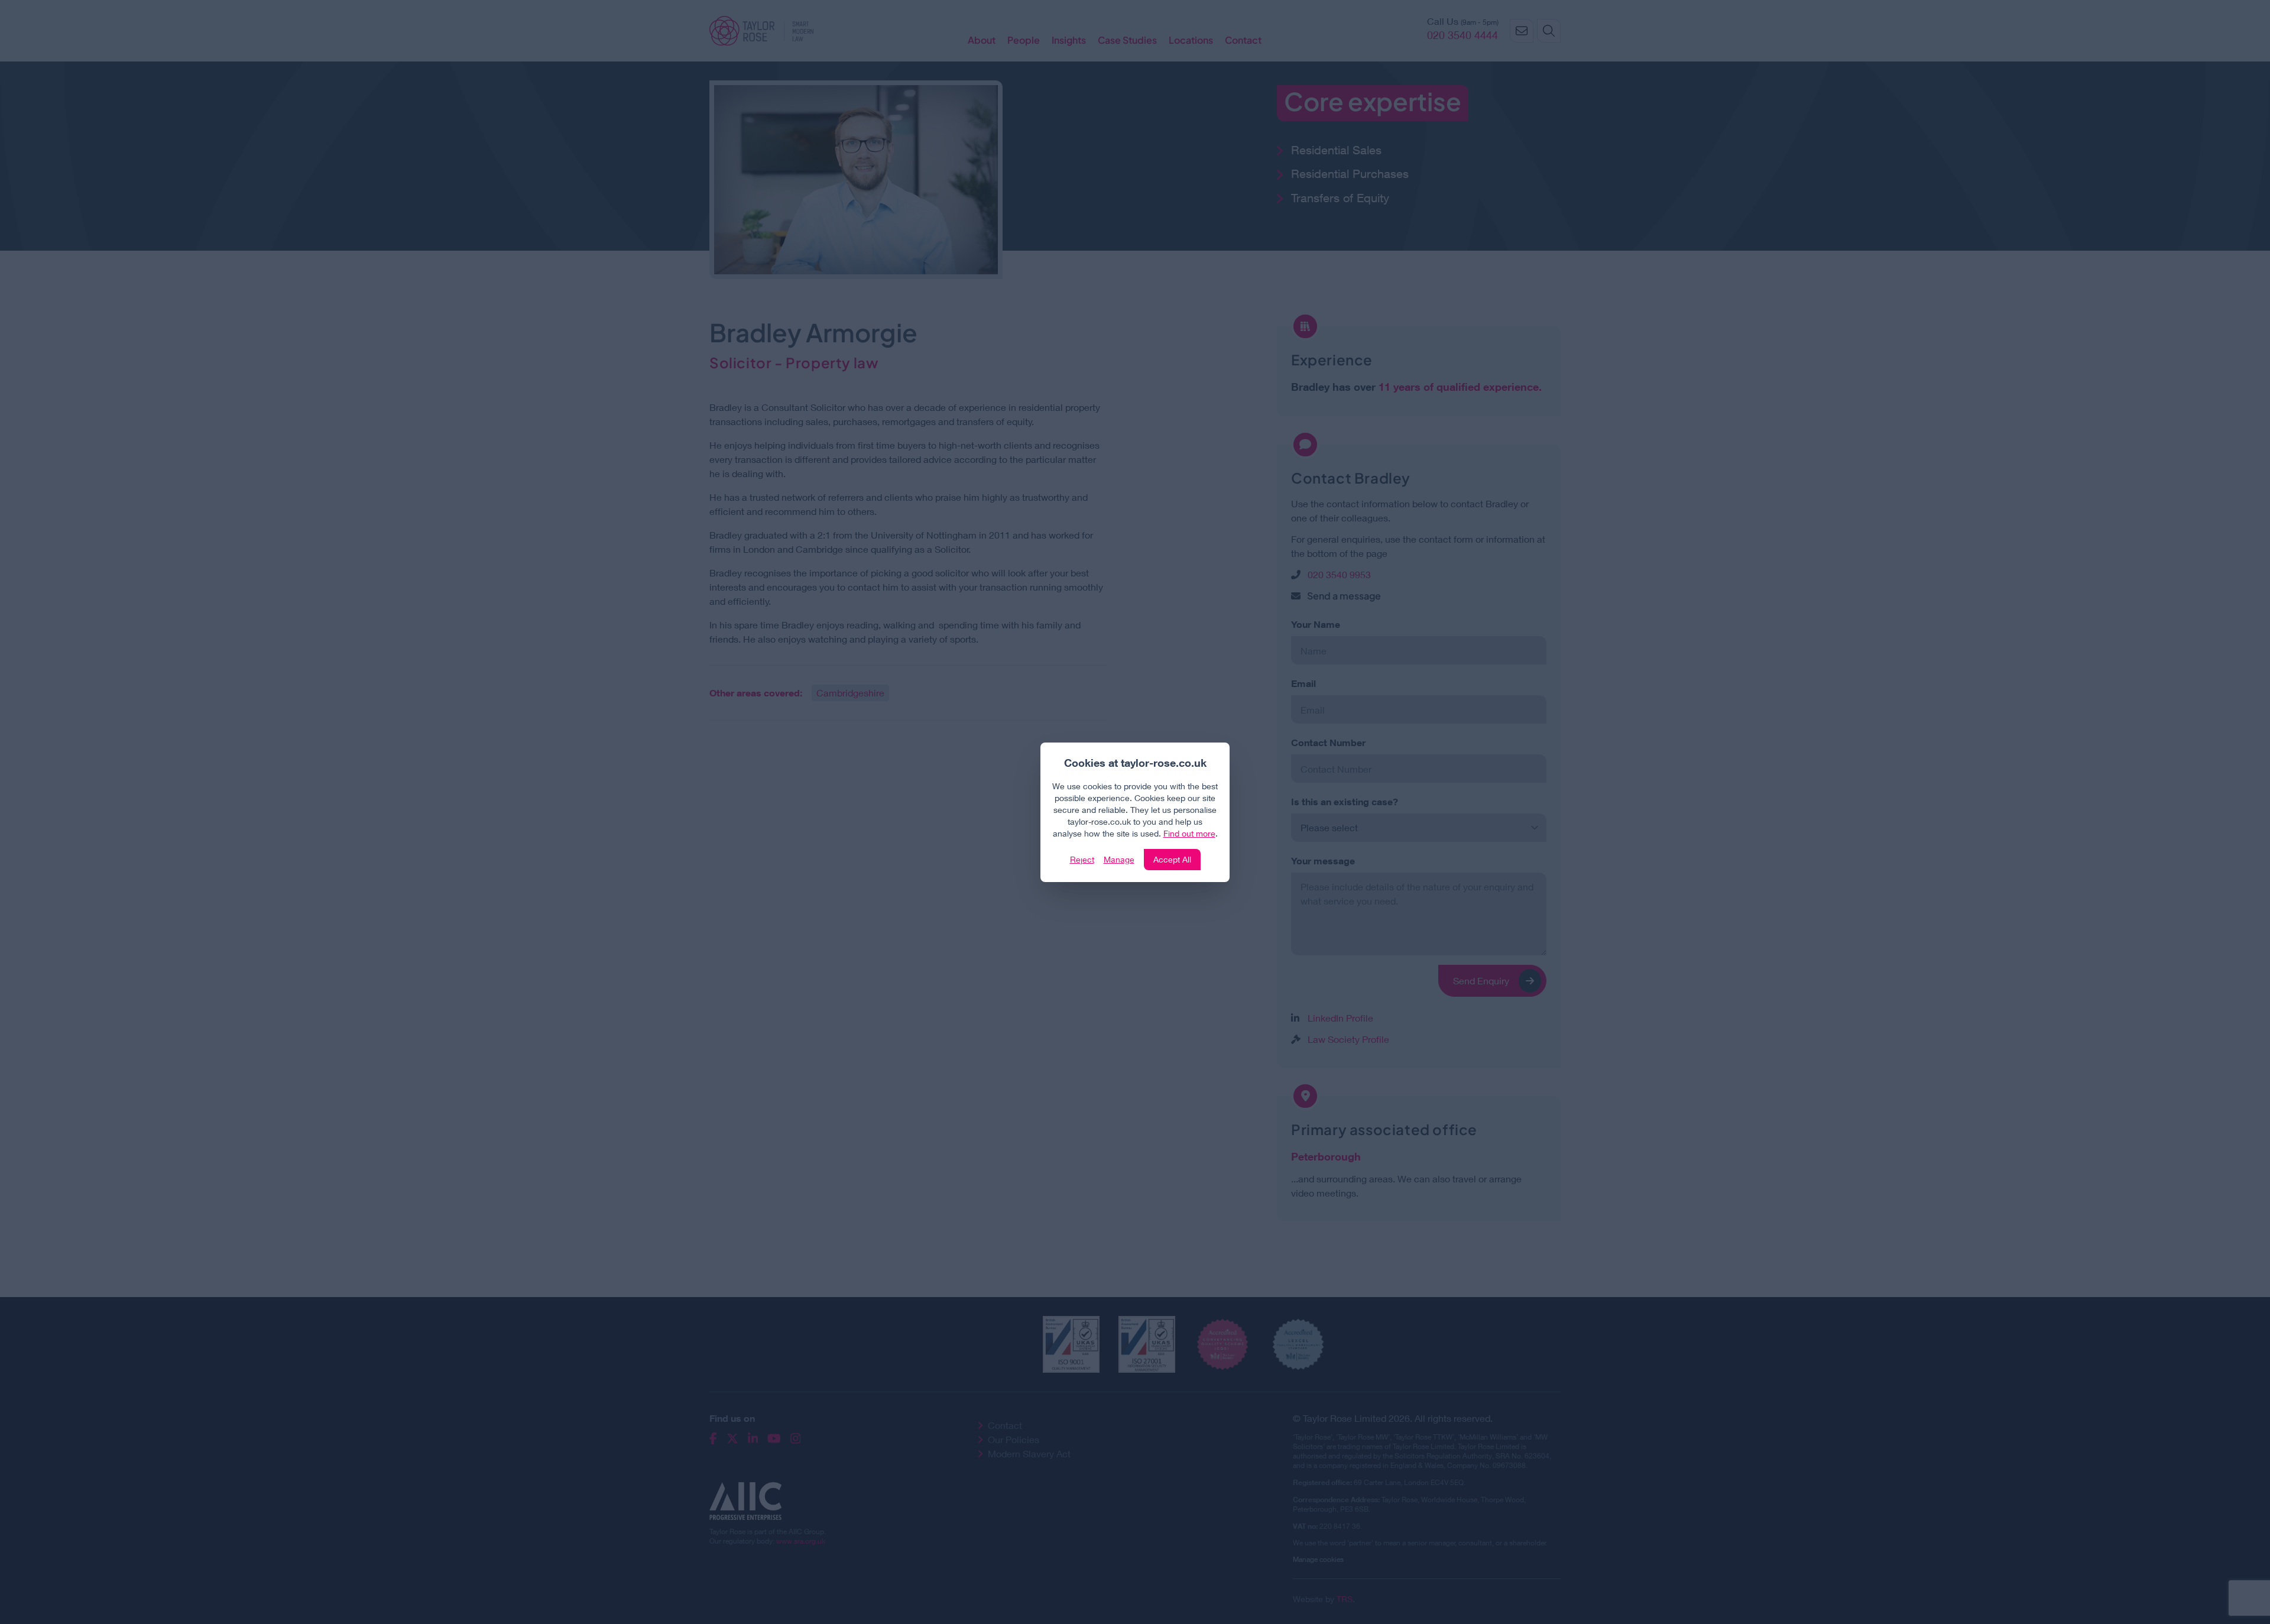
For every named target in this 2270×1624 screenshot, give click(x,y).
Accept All (1172, 859)
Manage (1119, 859)
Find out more (1189, 833)
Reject (1082, 859)
